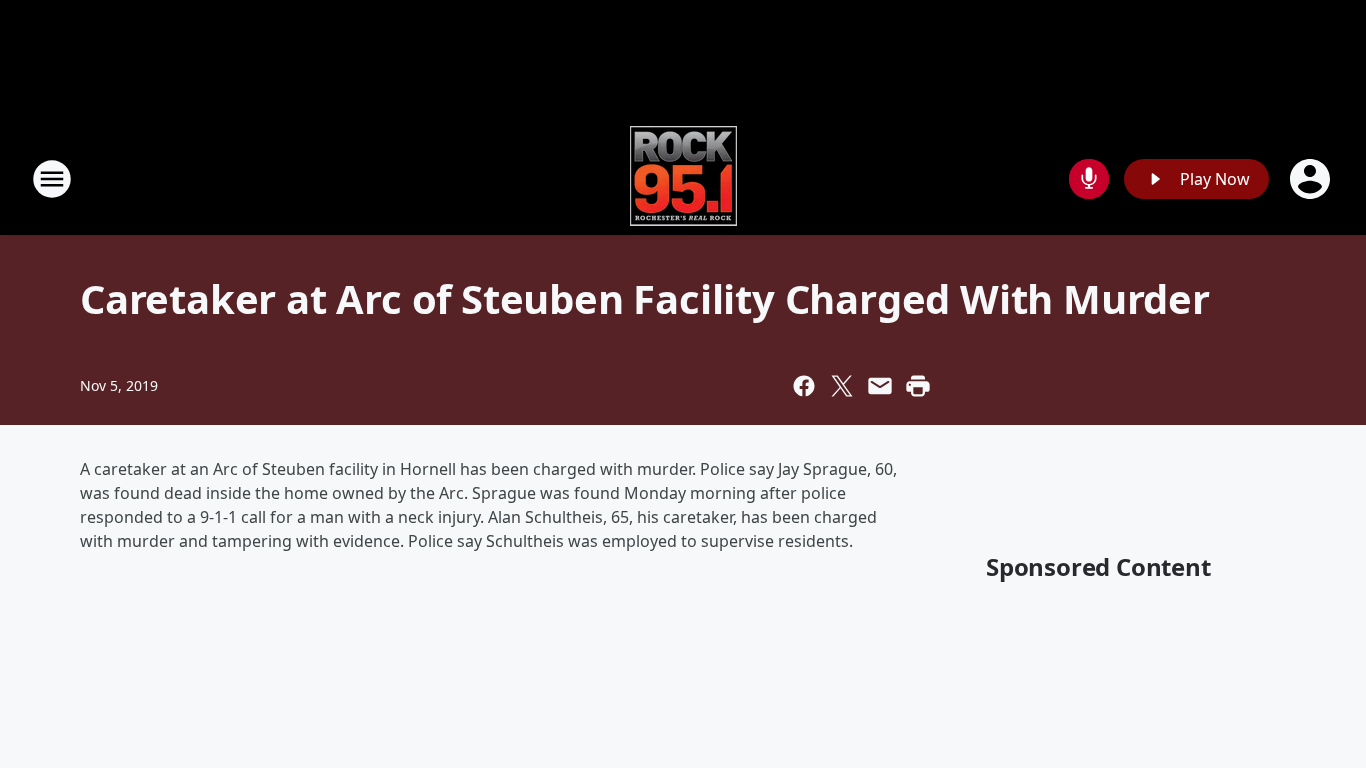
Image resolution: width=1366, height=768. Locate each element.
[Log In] (1312, 179)
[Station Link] (683, 178)
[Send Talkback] (1089, 179)
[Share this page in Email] (880, 386)
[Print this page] (918, 386)
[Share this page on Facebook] (804, 386)
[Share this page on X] (842, 386)
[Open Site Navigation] (52, 179)
